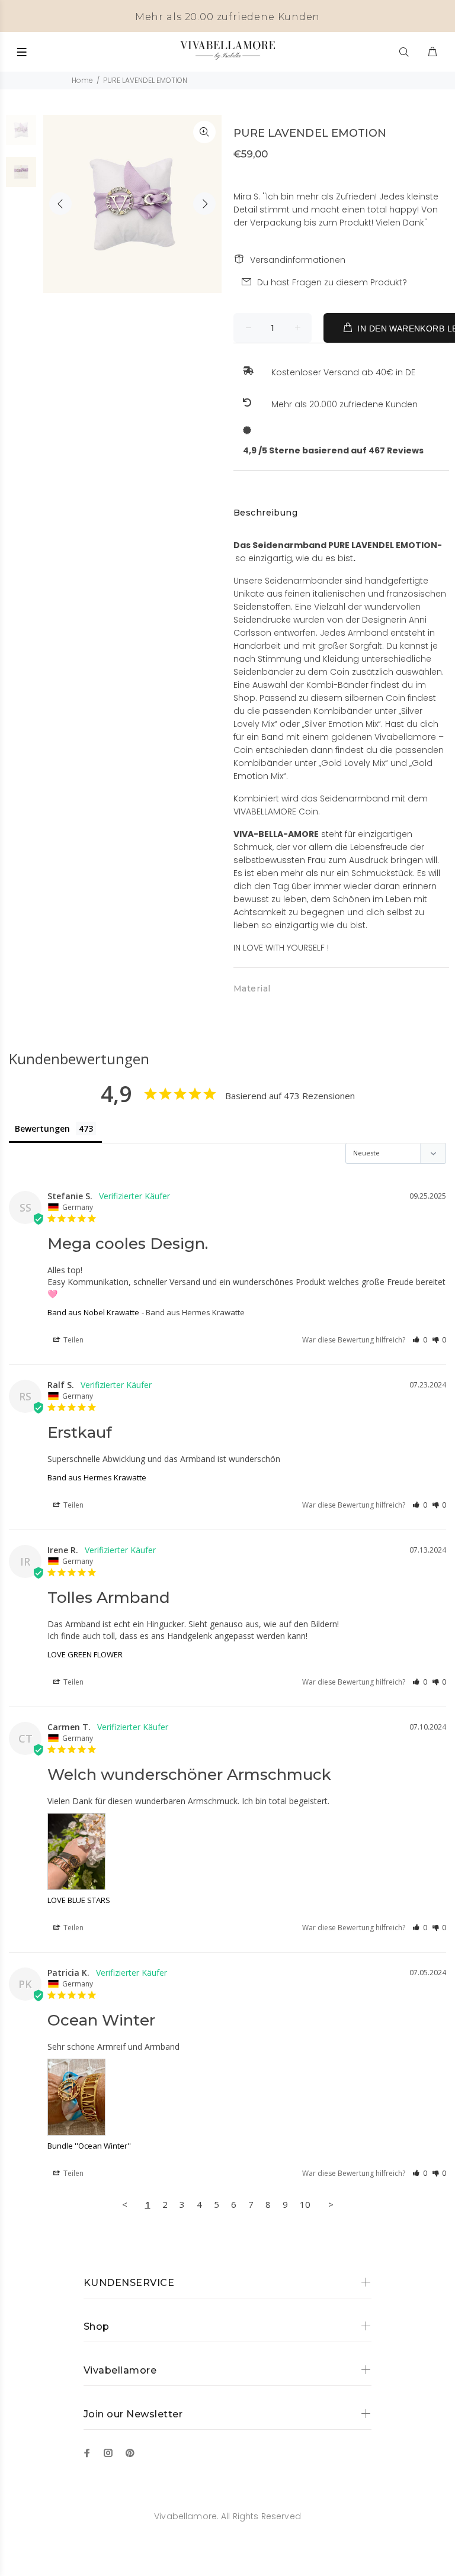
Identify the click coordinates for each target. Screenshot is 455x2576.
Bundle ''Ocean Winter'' (89, 2146)
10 (305, 2204)
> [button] (331, 2204)
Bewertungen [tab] (42, 1128)
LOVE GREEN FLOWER (85, 1654)
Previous (60, 204)
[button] (420, 1340)
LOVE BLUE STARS (79, 1900)
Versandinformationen (298, 260)
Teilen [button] (73, 1340)
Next (204, 204)
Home (82, 80)
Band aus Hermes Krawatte (97, 1477)
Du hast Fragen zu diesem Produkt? (332, 282)
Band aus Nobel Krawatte (93, 1312)
